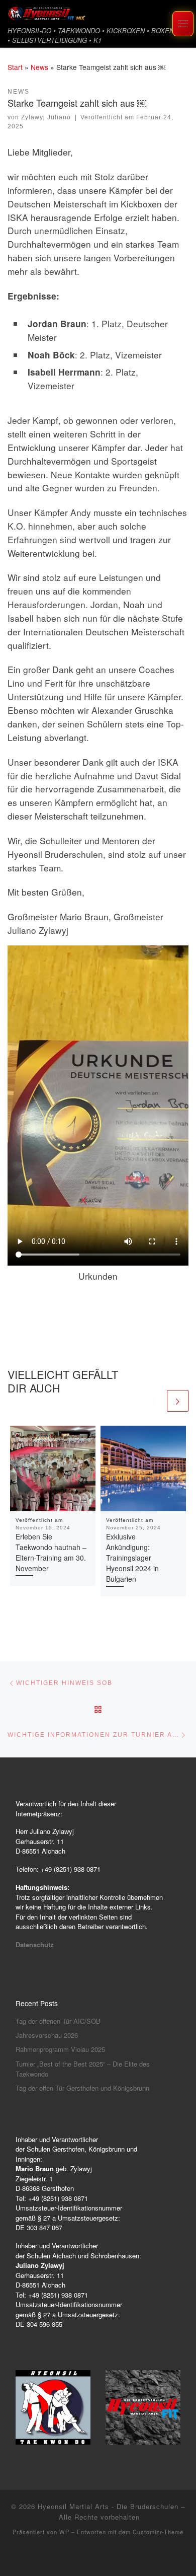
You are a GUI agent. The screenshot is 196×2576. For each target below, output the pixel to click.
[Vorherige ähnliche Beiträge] (154, 1401)
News (39, 67)
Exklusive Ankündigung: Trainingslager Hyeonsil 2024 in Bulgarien (132, 1558)
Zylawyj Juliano (46, 117)
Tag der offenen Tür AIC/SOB (58, 2021)
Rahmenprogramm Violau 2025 (60, 2049)
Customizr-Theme (158, 2532)
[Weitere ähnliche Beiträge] (178, 1401)
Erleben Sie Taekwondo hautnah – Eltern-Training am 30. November (51, 1552)
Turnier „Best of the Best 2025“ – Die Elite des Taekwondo (83, 2069)
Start (15, 67)
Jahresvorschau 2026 (47, 2035)
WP (64, 2532)
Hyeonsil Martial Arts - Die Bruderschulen (108, 2506)
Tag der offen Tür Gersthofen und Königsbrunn (82, 2088)
